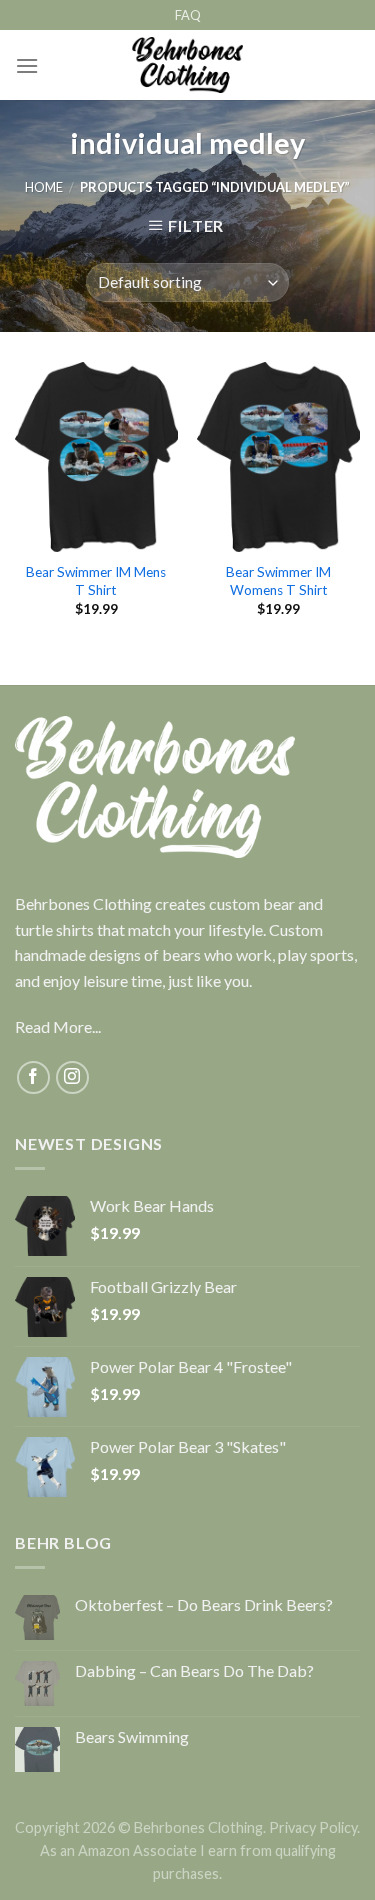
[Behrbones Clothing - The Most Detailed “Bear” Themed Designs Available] (187, 65)
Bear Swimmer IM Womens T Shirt (278, 581)
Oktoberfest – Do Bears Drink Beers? (204, 1604)
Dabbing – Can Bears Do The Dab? (194, 1670)
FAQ (188, 15)
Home (44, 187)
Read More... (58, 1026)
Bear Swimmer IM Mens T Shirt (96, 581)
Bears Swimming (132, 1736)
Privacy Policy (313, 1827)
